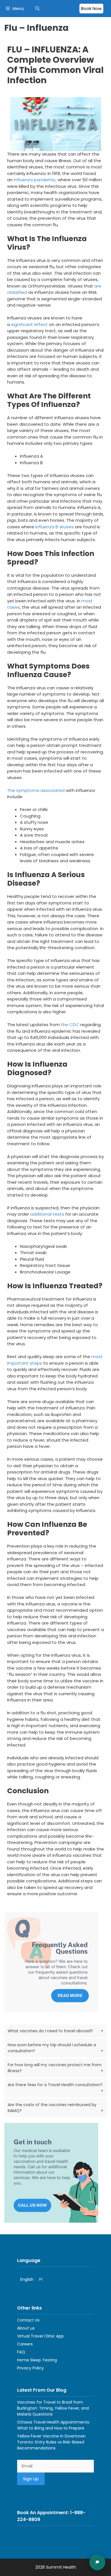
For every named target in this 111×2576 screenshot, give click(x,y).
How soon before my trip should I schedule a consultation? (55, 2048)
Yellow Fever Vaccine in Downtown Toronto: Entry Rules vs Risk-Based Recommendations (51, 2442)
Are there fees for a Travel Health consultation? (55, 2088)
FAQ (21, 2352)
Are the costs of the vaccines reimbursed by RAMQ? (55, 2108)
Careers (25, 2344)
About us (26, 2328)
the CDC (70, 1025)
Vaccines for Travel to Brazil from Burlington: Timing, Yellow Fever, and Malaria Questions (53, 2408)
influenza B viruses (55, 527)
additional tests (47, 1214)
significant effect (29, 324)
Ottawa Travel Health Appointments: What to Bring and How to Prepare (54, 2425)
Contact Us (28, 2320)
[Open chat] (97, 2562)
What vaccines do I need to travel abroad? (55, 2031)
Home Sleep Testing (37, 2360)
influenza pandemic (35, 180)
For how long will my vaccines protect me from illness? (55, 2068)
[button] (37, 9)
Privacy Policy (30, 2368)
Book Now (91, 8)
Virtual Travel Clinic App (40, 2336)
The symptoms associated (36, 790)
